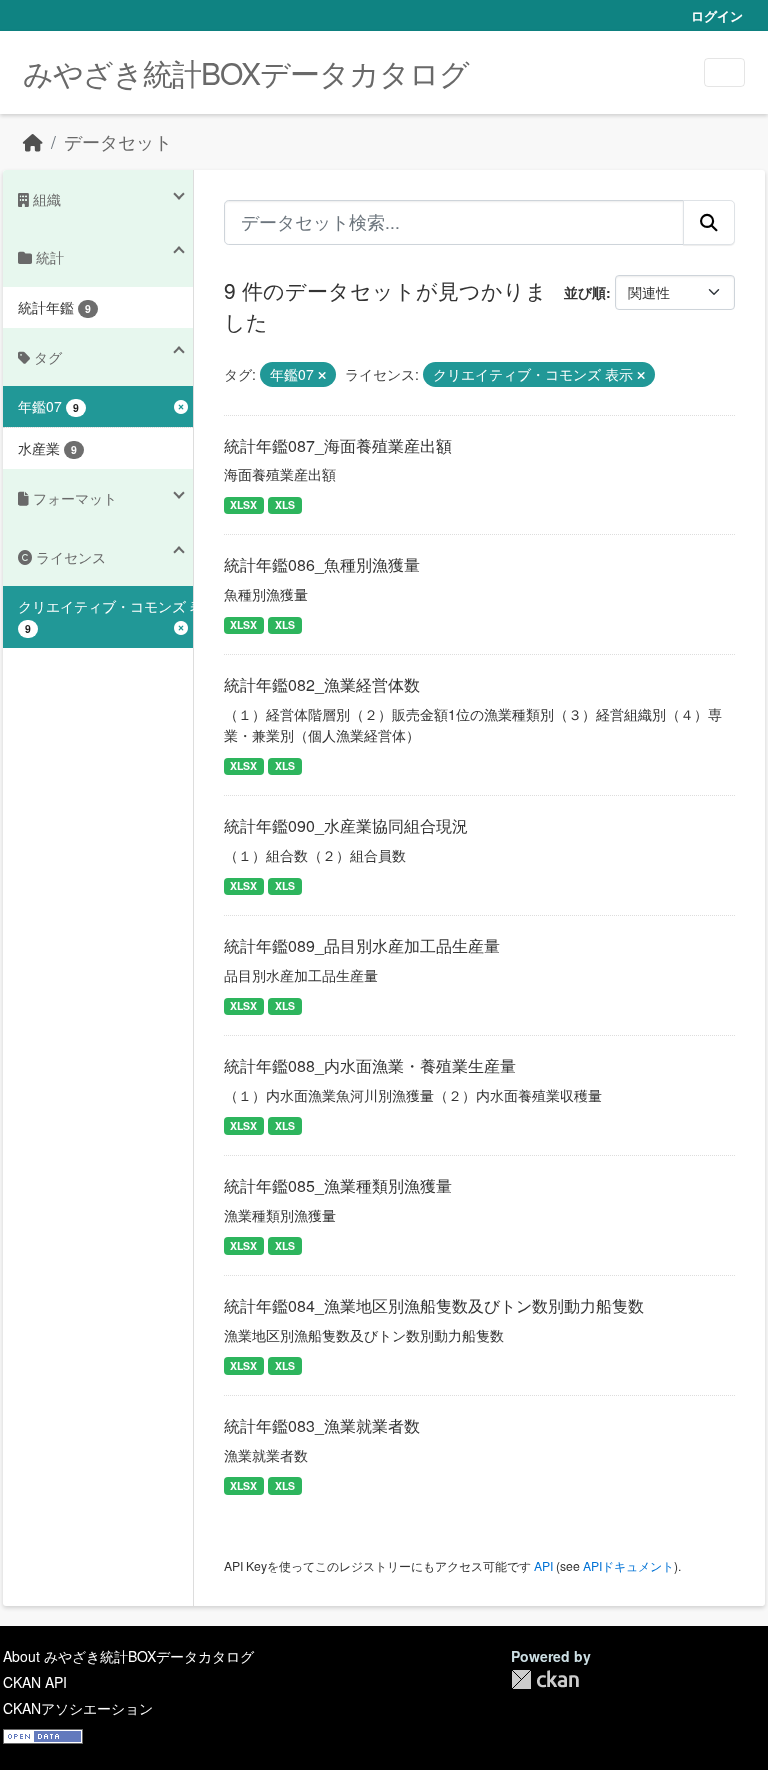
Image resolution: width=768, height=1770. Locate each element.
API (543, 1565)
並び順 (585, 292)
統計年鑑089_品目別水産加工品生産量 (362, 945)
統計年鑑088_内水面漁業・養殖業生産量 (370, 1065)
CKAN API (35, 1682)
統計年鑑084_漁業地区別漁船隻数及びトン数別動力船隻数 (434, 1305)
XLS (285, 504)
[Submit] (709, 222)
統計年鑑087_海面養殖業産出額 (338, 445)
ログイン (717, 15)
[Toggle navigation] (724, 72)
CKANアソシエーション (78, 1708)
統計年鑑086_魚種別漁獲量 (322, 564)
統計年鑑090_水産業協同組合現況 (346, 825)
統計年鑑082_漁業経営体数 (322, 684)
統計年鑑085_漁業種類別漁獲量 (338, 1185)
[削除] (322, 375)
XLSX (243, 504)
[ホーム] (33, 141)
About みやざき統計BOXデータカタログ (128, 1656)
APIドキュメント (628, 1565)
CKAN (545, 1679)
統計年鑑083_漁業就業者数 (322, 1425)
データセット (118, 141)
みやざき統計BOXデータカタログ (246, 72)
